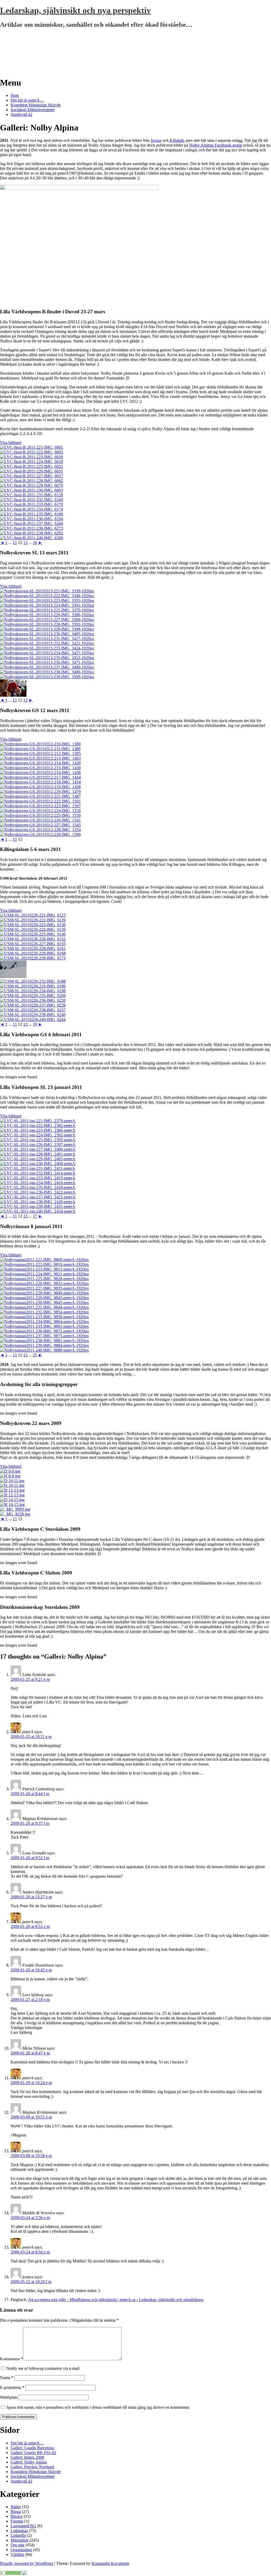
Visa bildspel (11, 443)
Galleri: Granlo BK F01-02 (33, 2453)
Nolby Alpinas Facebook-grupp (216, 145)
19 (35, 1024)
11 (15, 543)
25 (35, 1355)
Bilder (16, 2507)
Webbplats (9, 2397)
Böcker (17, 2516)
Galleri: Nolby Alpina (29, 2462)
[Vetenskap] (11, 2573)
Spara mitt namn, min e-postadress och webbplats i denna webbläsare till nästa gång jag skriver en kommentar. (98, 2407)
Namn (7, 2378)
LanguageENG (23, 2526)
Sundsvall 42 (21, 114)
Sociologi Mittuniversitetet (33, 110)
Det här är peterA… (27, 100)
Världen (17, 2554)
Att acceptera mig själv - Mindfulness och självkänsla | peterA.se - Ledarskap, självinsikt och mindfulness (116, 2300)
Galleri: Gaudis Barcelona (32, 2448)
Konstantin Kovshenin (110, 2563)
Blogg (16, 2512)
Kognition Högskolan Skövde (36, 105)
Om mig (17, 2545)
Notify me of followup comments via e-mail (43, 2368)
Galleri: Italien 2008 (27, 2457)
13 (25, 543)
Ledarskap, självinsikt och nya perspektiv (75, 10)
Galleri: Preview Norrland (32, 2467)
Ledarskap (19, 2531)
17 (35, 1216)
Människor (20, 2540)
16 (35, 543)
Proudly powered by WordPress (27, 2563)
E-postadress (12, 2387)
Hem (15, 95)
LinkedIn (18, 2535)
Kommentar (12, 2359)
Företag (17, 2521)
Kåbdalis (177, 140)
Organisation (21, 2550)
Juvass (156, 140)
